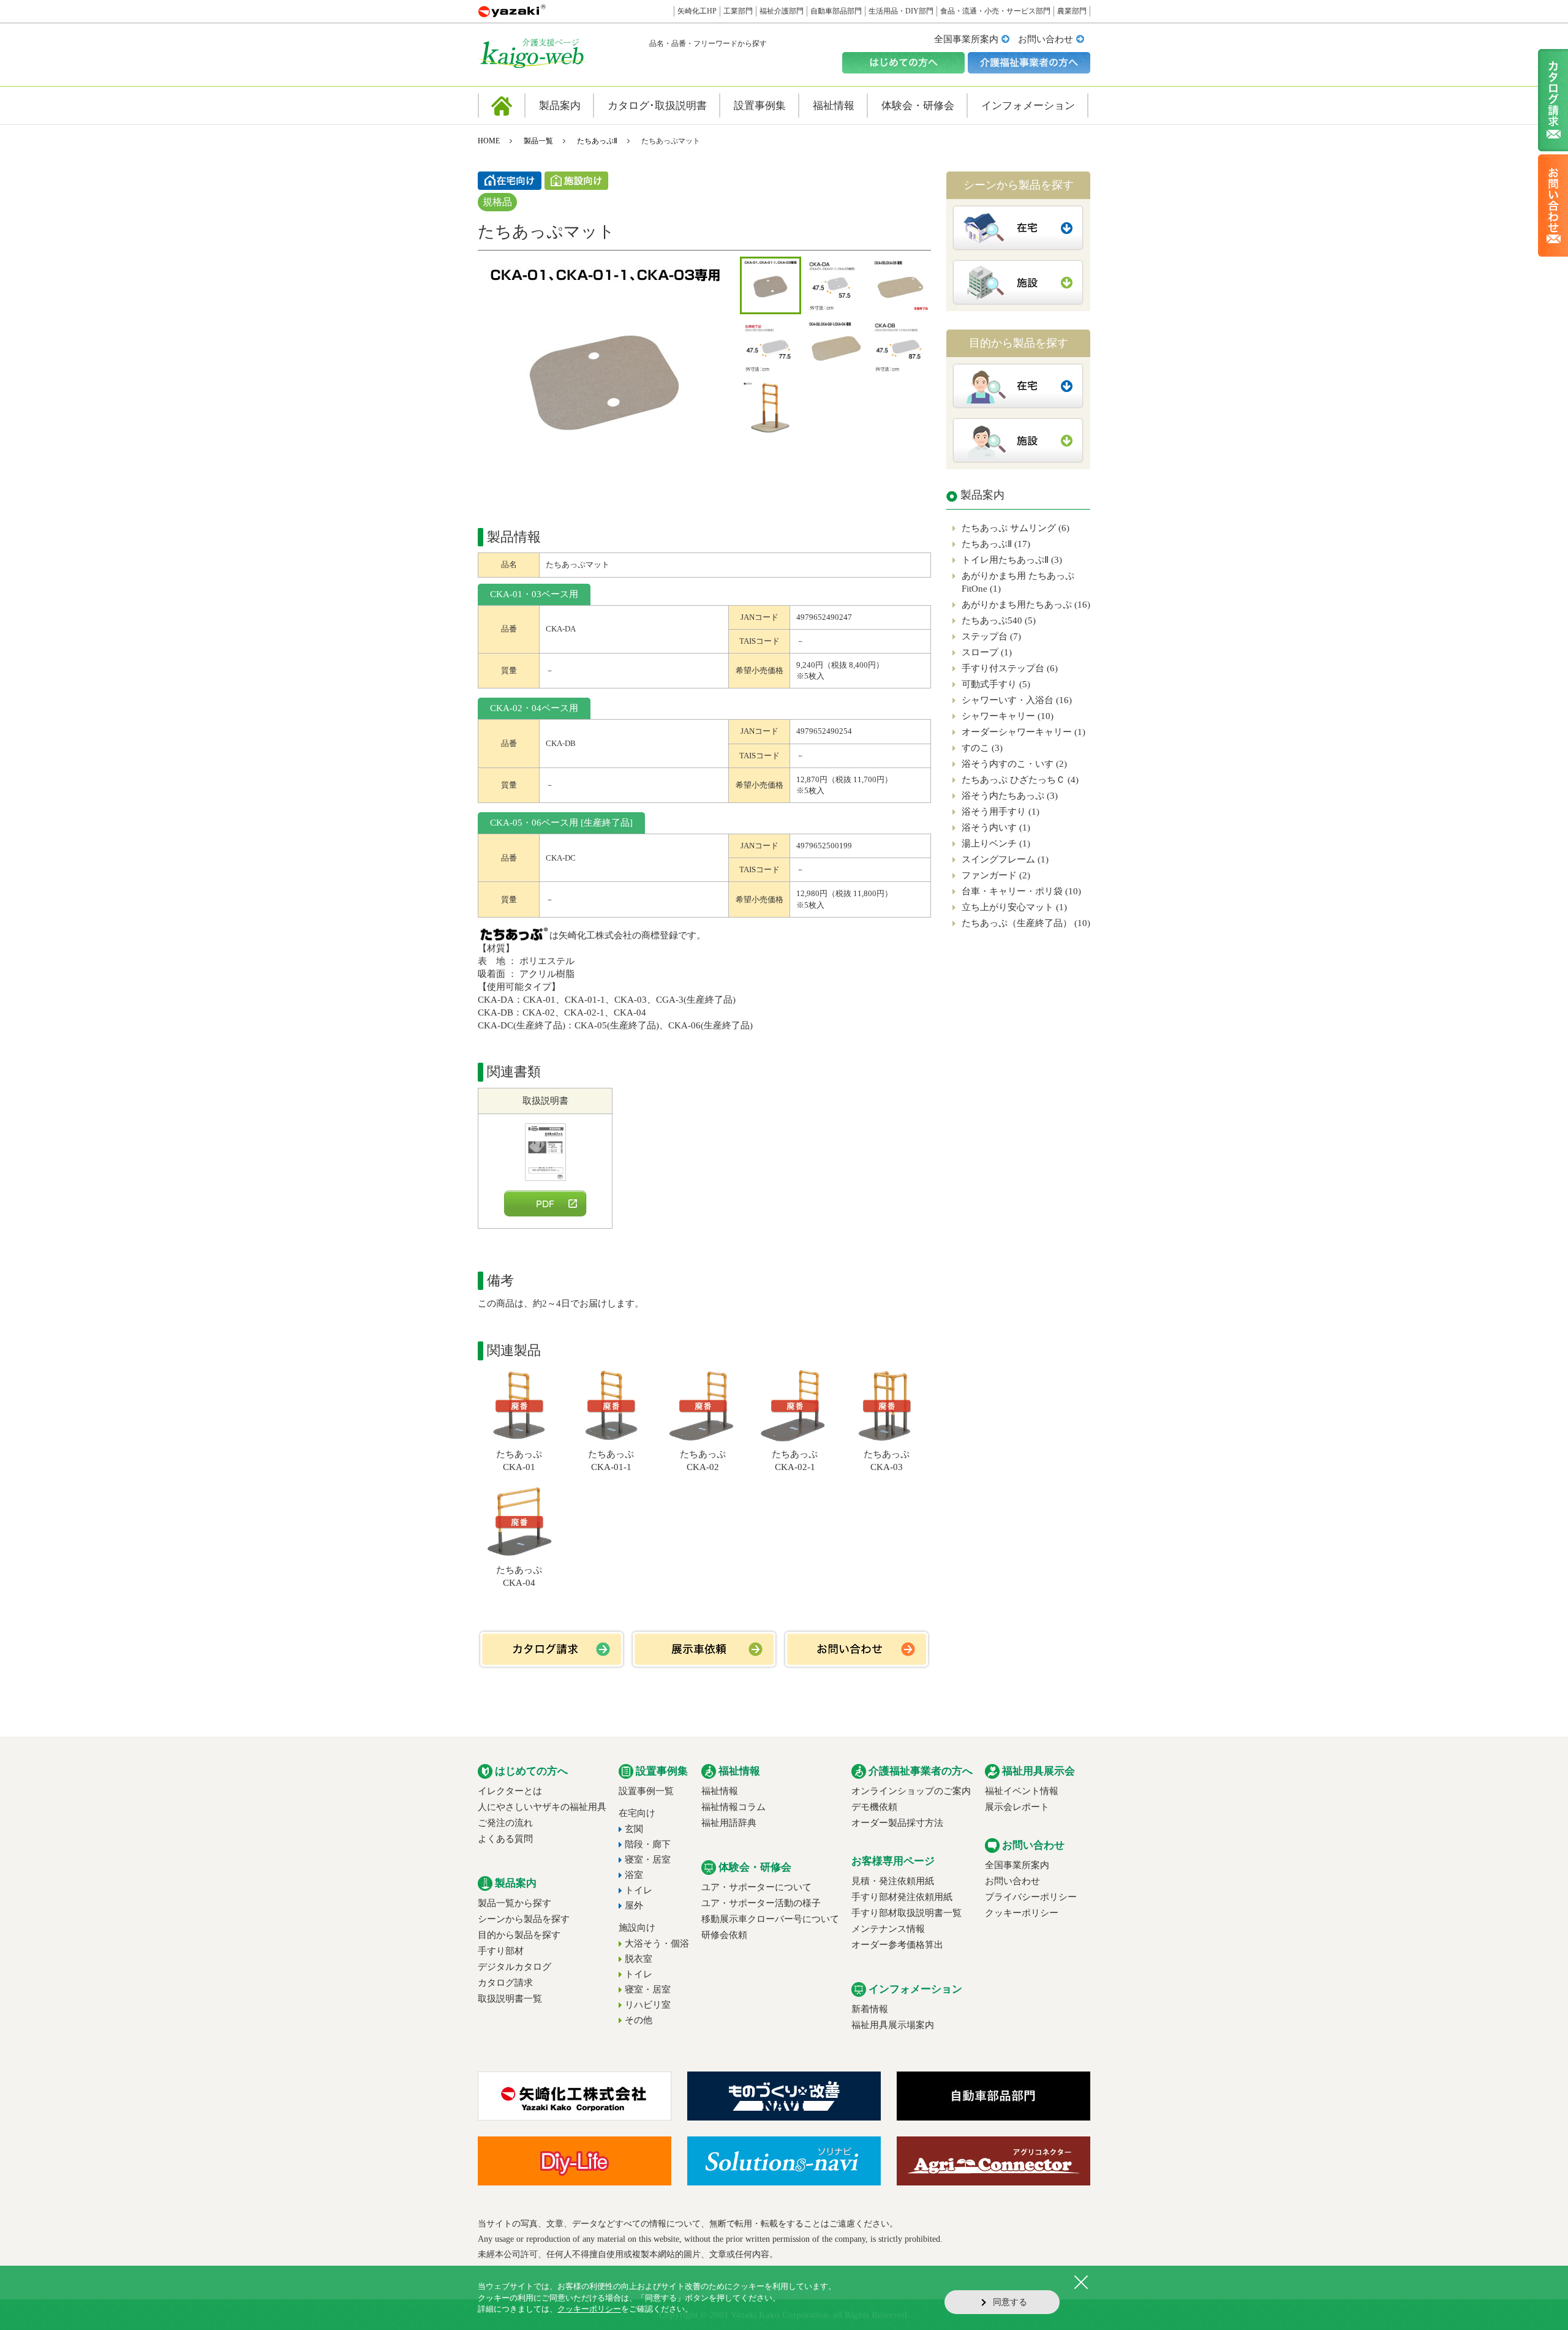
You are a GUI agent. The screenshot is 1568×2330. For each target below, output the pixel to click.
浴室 (634, 1875)
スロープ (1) (987, 652)
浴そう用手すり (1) (1001, 812)
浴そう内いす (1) (996, 828)
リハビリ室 (648, 2005)
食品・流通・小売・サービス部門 (995, 11)
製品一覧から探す (514, 1903)
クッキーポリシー (1022, 1913)
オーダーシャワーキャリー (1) (1023, 732)
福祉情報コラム (733, 1807)
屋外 (634, 1906)
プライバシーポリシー (1031, 1897)
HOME (489, 141)
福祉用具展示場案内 (893, 2025)
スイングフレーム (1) (1005, 859)
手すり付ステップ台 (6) (1010, 668)
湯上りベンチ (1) (996, 843)
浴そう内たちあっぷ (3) (1010, 796)
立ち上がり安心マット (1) (1014, 907)
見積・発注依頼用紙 (893, 1881)
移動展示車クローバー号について (770, 1919)
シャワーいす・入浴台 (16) (1017, 700)
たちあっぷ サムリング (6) (1016, 528)
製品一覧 (538, 141)
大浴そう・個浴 (657, 1944)
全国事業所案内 (966, 39)
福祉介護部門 (782, 11)
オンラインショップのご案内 (911, 1791)
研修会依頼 (724, 1935)
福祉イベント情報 (1022, 1791)
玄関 (634, 1829)
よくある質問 (505, 1839)
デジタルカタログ (514, 1967)
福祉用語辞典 (729, 1823)
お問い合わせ (1046, 39)
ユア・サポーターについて (756, 1887)
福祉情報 (720, 1791)
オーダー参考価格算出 (897, 1945)
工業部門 (738, 11)
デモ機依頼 (874, 1807)
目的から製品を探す (519, 1935)
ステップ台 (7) (991, 636)
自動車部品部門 (836, 11)
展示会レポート (1017, 1807)
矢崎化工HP (697, 11)
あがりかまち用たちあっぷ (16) (1026, 605)
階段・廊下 (648, 1844)
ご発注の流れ (505, 1823)
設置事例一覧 (646, 1791)
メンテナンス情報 (888, 1929)
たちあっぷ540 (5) (999, 620)
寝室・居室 (648, 1860)
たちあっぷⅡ (597, 141)
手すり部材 (501, 1951)
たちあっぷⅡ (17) (996, 544)
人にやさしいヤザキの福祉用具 (542, 1807)
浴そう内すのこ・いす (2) (1014, 764)
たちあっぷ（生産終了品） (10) (1026, 923)
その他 (639, 2020)
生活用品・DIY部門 (901, 11)
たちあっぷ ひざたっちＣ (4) (1020, 780)
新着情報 (870, 2009)
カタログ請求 (505, 1983)
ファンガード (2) (996, 875)
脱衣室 (639, 1959)
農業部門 (1072, 11)
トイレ (639, 1890)
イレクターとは (510, 1791)
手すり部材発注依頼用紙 (902, 1897)
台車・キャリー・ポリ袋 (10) (1021, 891)
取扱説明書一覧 (510, 1999)
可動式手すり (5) (996, 684)
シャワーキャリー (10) (1008, 716)
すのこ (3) (982, 748)
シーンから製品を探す (524, 1919)
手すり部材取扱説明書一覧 (907, 1913)
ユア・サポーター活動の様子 (761, 1903)
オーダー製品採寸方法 (897, 1823)
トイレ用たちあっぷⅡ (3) (1012, 560)
